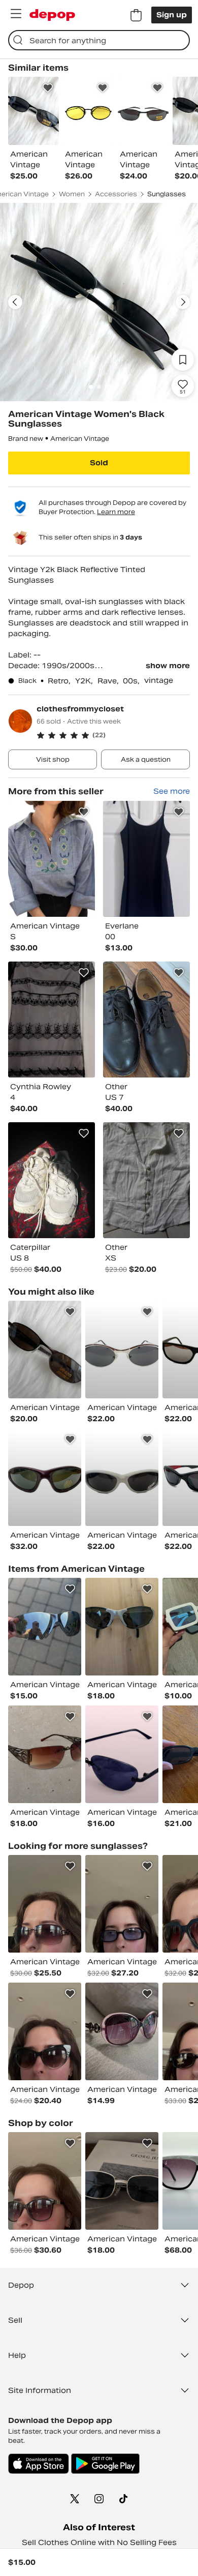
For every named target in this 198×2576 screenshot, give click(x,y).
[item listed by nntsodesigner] (45, 1627)
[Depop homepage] (52, 15)
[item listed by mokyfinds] (122, 1754)
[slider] (99, 302)
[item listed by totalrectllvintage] (122, 1477)
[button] (113, 735)
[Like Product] (48, 88)
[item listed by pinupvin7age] (45, 2031)
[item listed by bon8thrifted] (122, 1627)
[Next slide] (183, 302)
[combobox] (99, 40)
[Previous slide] (15, 302)
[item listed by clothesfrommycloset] (52, 859)
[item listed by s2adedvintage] (122, 2181)
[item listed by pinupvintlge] (122, 1904)
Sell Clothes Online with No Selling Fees (99, 2542)
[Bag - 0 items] (136, 15)
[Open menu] (16, 14)
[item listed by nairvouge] (122, 2031)
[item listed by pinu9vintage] (45, 1904)
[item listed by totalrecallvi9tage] (45, 1477)
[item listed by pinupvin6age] (45, 2181)
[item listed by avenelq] (45, 1350)
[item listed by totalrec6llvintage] (122, 1350)
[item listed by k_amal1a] (45, 1754)
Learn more (116, 512)
